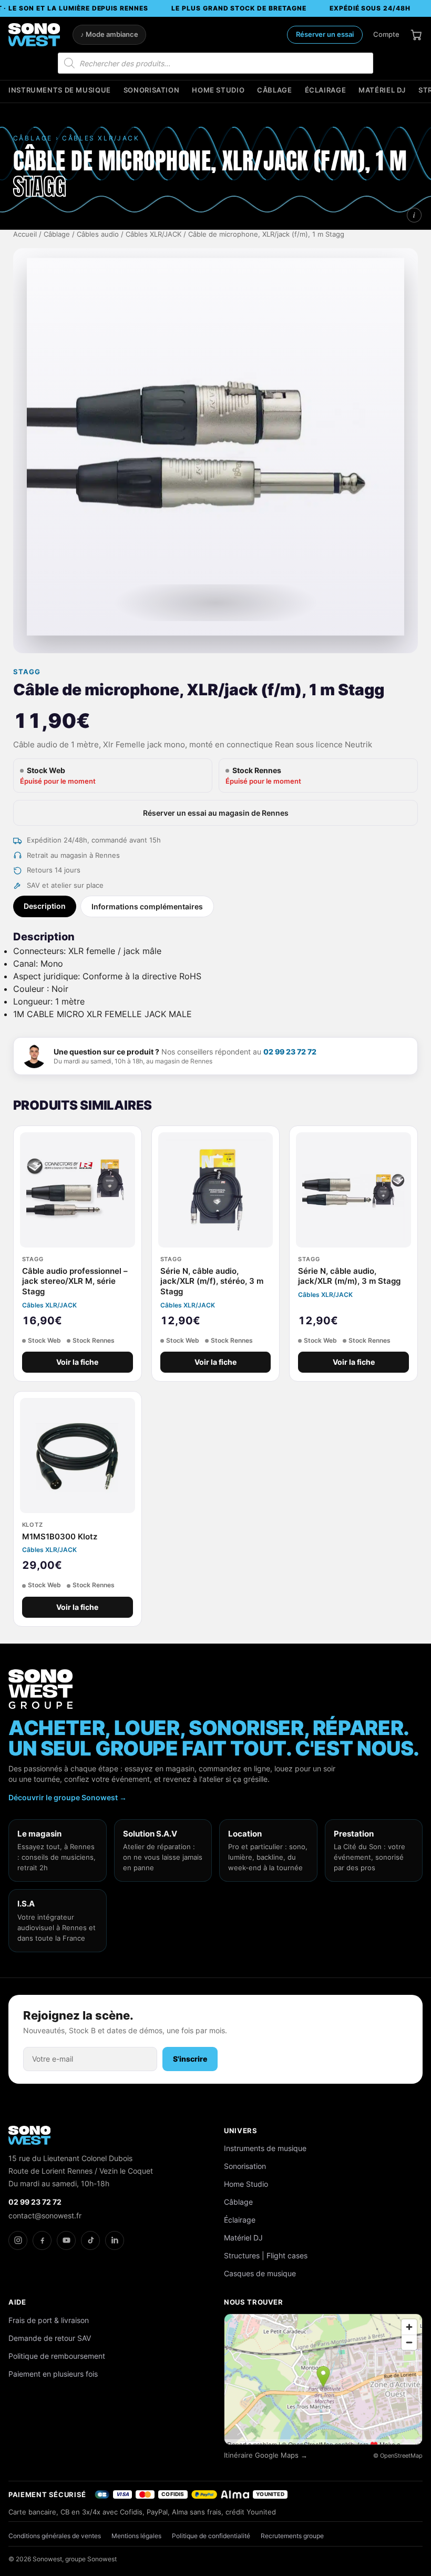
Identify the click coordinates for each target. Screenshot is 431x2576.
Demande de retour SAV (50, 2338)
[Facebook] (42, 2240)
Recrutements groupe (292, 2536)
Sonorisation (152, 90)
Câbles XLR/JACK (153, 234)
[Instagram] (18, 2240)
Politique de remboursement (57, 2356)
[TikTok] (90, 2240)
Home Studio (218, 90)
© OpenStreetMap (398, 2456)
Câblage (274, 90)
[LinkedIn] (115, 2240)
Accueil (25, 234)
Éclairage (326, 90)
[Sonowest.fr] (34, 35)
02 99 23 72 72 (290, 1052)
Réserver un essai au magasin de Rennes (216, 813)
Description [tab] (45, 906)
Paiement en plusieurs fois (53, 2374)
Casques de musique (260, 2273)
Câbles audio (98, 234)
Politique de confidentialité (211, 2536)
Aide (17, 2302)
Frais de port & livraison (49, 2320)
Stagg (27, 672)
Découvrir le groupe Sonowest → (68, 1797)
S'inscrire (190, 2059)
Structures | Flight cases (266, 2255)
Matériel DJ (382, 90)
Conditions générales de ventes (55, 2536)
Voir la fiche (77, 1362)
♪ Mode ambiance (109, 34)
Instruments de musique (60, 90)
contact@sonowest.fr (45, 2215)
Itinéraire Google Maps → (266, 2455)
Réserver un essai (325, 34)
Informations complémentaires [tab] (147, 906)
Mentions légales (136, 2536)
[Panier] (416, 35)
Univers (241, 2131)
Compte (386, 34)
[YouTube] (66, 2240)
